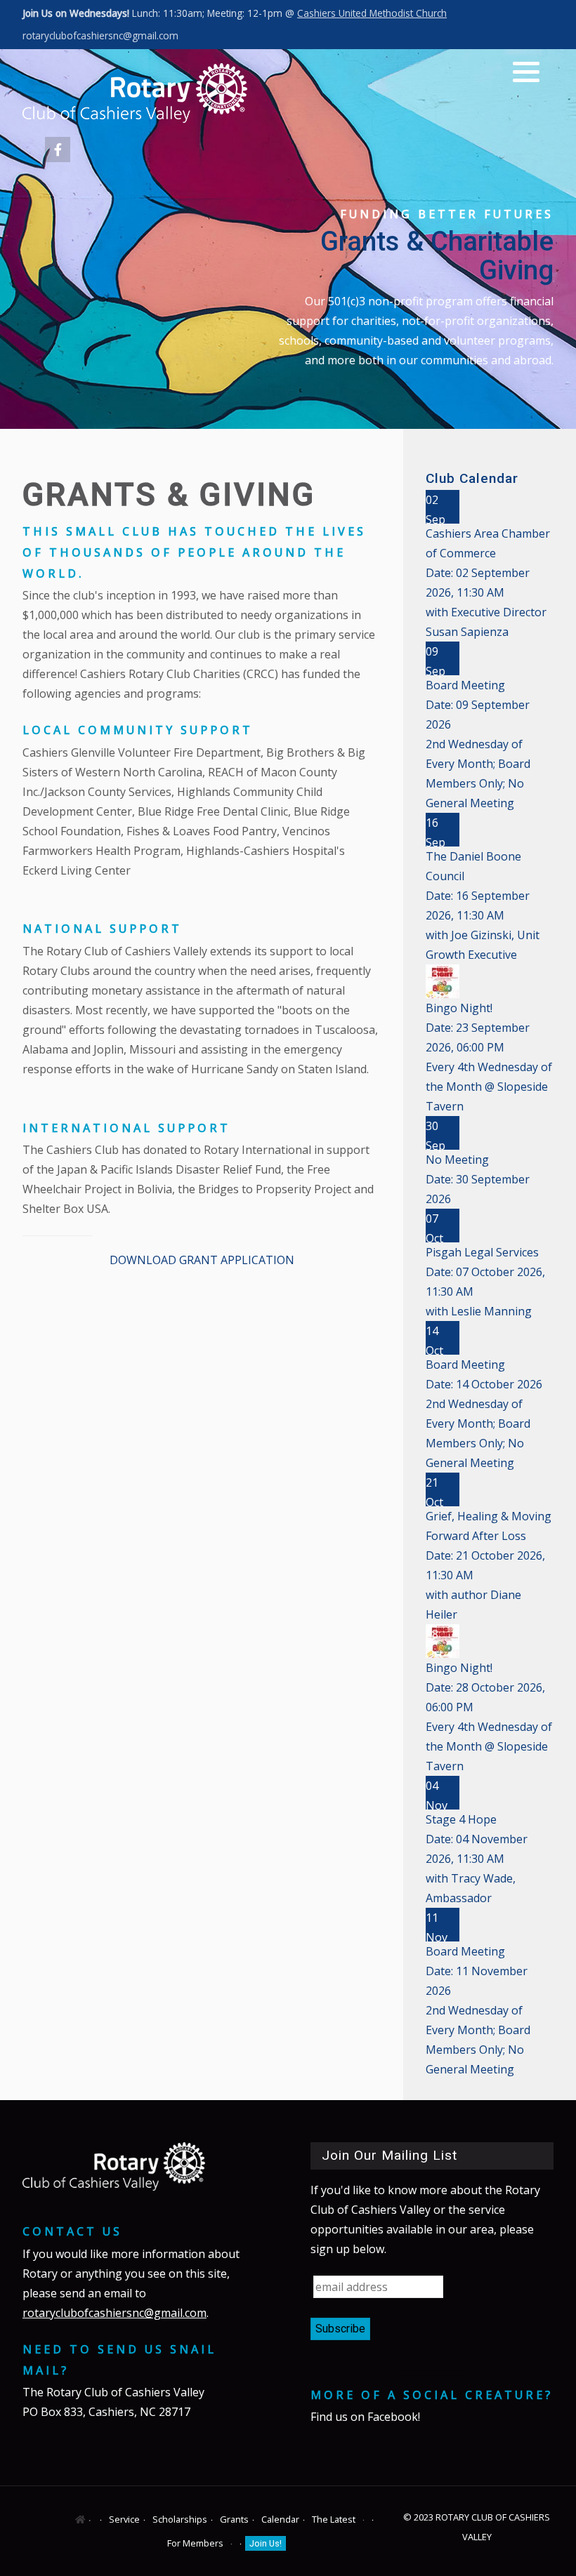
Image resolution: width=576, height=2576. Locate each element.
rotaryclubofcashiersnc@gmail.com (100, 35)
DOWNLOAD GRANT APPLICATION (202, 1260)
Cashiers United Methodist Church (372, 13)
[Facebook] (58, 150)
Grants (234, 2519)
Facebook (393, 2417)
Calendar (280, 2519)
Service (124, 2519)
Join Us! (266, 2543)
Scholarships (180, 2519)
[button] (526, 72)
